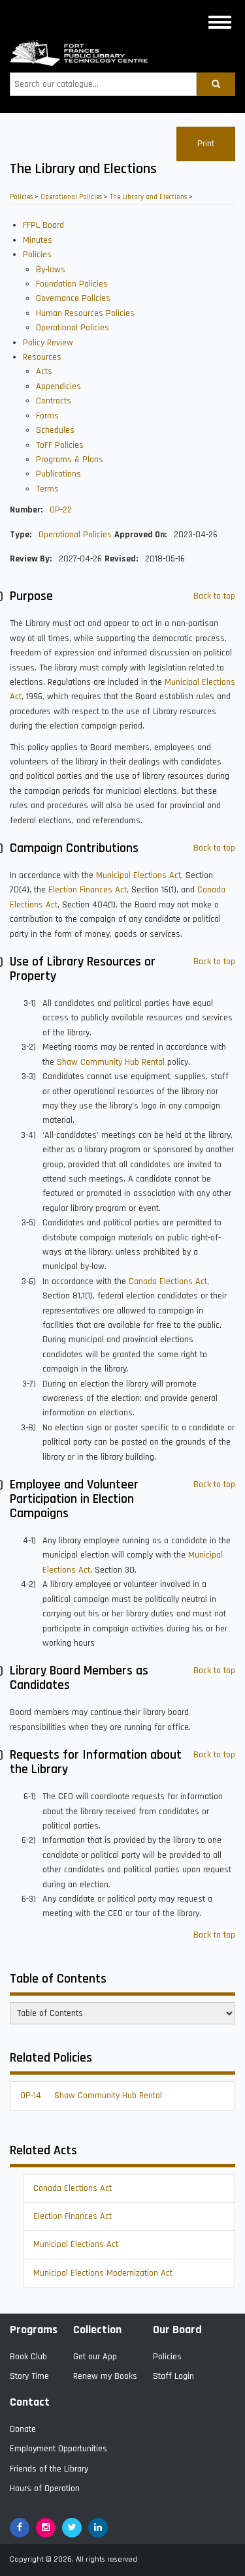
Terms (47, 489)
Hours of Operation (45, 2489)
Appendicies (58, 386)
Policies (21, 197)
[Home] (79, 53)
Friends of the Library (49, 2469)
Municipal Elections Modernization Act (103, 2273)
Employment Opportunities (58, 2449)
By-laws (51, 270)
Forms (47, 416)
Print (206, 144)
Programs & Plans (70, 460)
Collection (97, 2330)
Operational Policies (71, 197)
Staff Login (173, 2376)
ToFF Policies (60, 445)
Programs (34, 2330)
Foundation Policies (72, 284)
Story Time (29, 2376)
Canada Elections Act (168, 1281)
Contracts (54, 401)
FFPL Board (43, 225)
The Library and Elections (148, 197)
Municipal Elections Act (139, 875)
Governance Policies (73, 298)
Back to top (214, 596)
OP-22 (61, 510)
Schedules (55, 430)
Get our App (95, 2357)
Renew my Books (105, 2376)
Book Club (28, 2357)
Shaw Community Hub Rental (111, 1062)
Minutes (38, 240)
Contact (30, 2402)
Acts (44, 371)
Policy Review (48, 343)
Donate (23, 2429)
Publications (58, 474)
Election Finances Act (88, 890)
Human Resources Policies (85, 313)
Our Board (177, 2330)
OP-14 (31, 2096)
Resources (42, 357)
